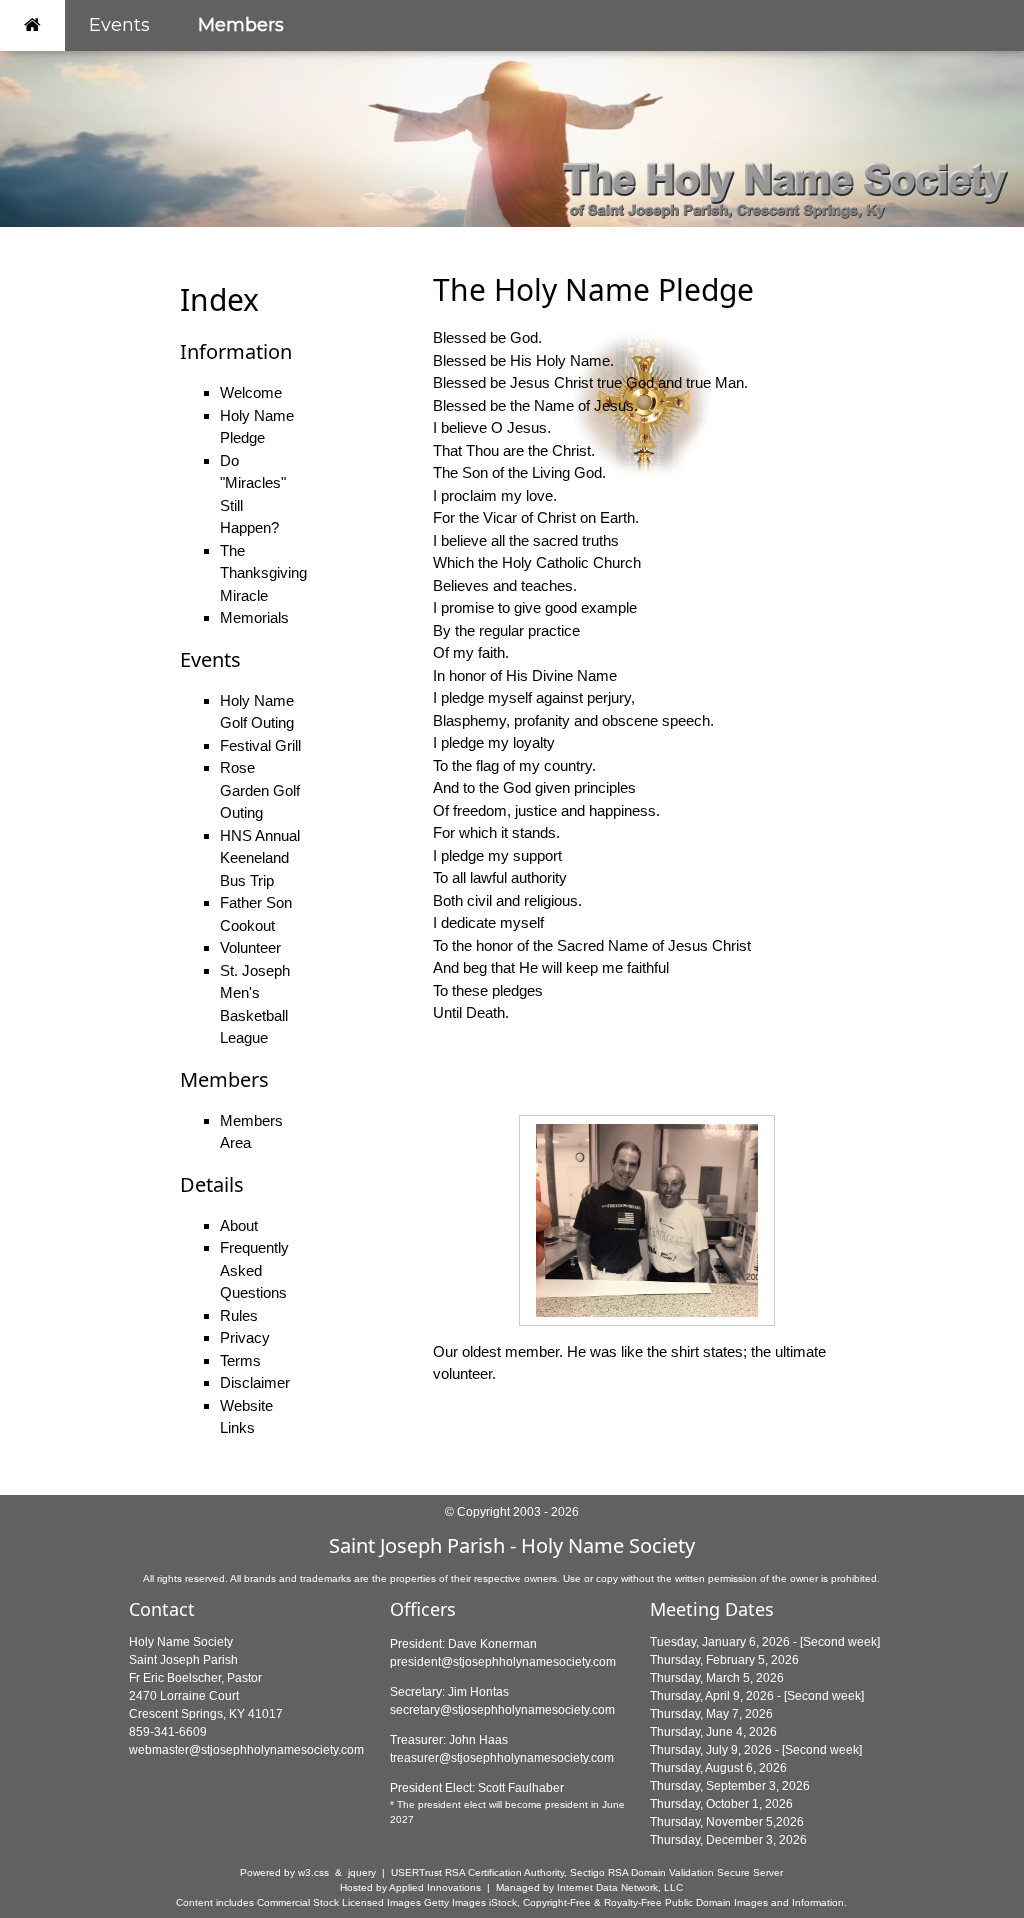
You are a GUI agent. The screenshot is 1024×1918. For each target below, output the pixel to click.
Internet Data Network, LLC (620, 1887)
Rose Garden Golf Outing (260, 790)
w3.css (313, 1872)
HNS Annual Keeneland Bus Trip (260, 858)
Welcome (251, 392)
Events (119, 25)
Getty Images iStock (470, 1902)
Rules (239, 1315)
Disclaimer (255, 1382)
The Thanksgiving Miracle (263, 573)
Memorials (254, 617)
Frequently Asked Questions (254, 1270)
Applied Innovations (435, 1887)
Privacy (245, 1337)
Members (241, 25)
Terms (240, 1360)
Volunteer (250, 947)
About (239, 1225)
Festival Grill (260, 745)
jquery (362, 1872)
